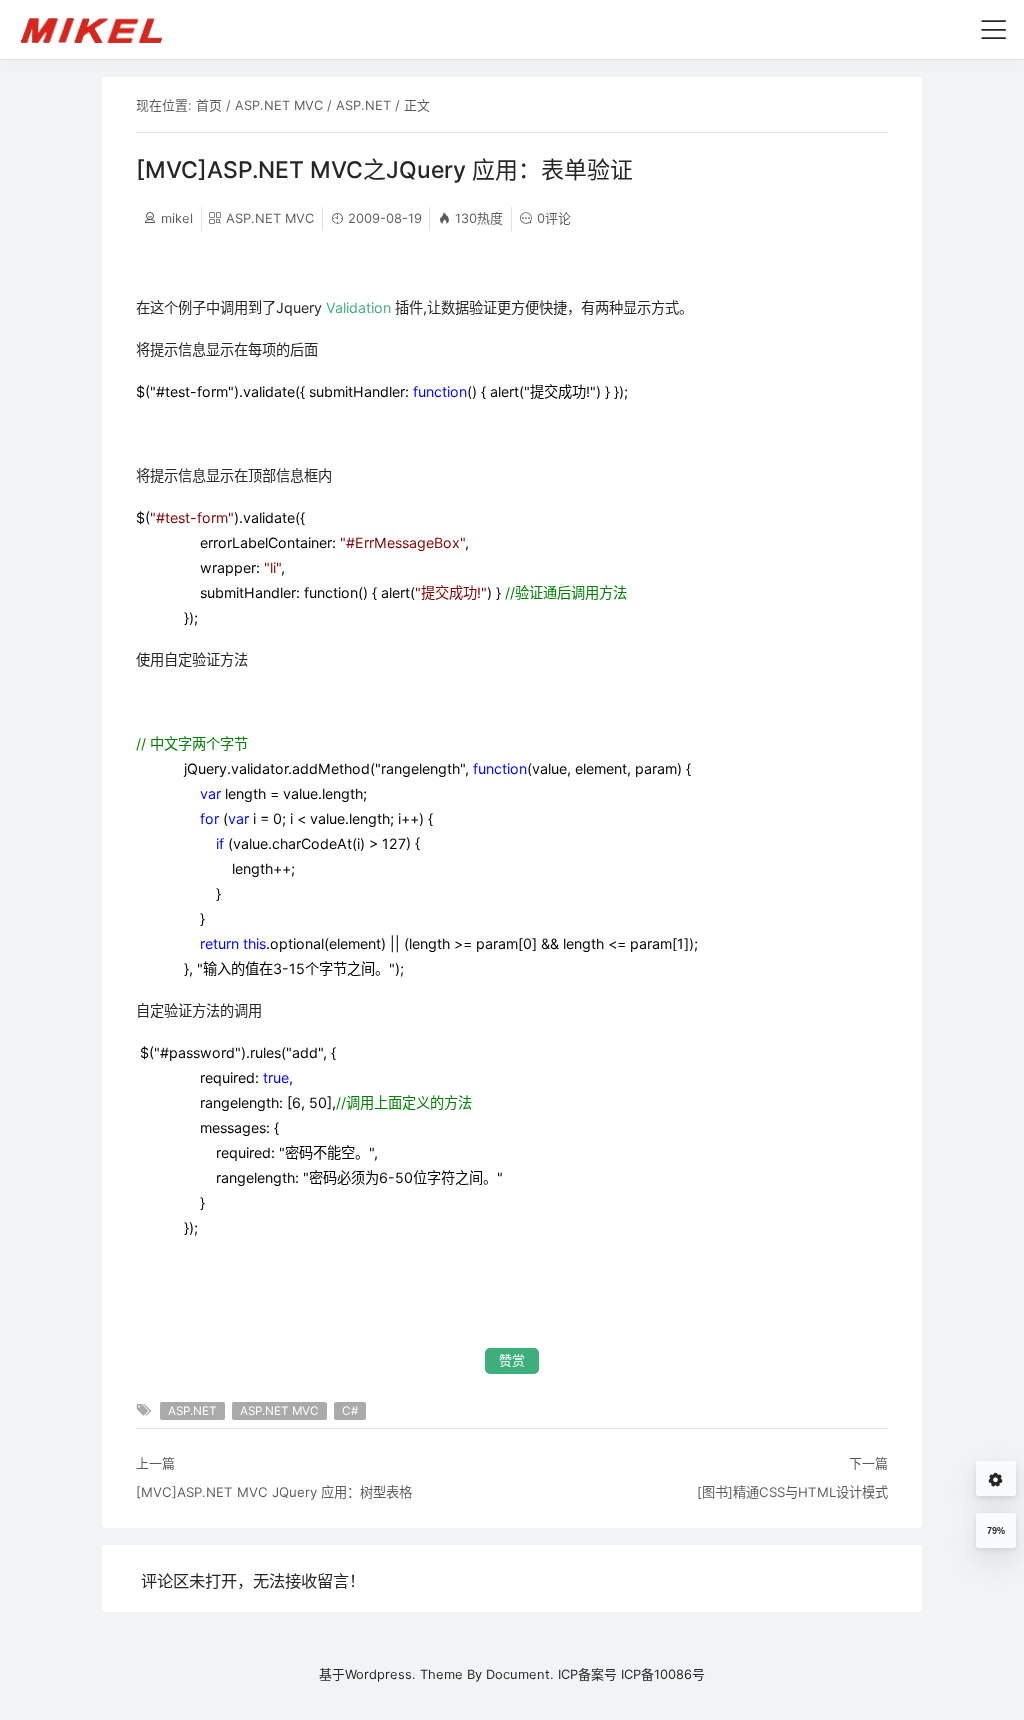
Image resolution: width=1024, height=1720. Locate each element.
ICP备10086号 (663, 1674)
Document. (520, 1674)
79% (996, 1531)
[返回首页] (100, 29)
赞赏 (512, 1360)
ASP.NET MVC (279, 105)
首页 (209, 105)
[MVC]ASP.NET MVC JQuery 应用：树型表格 (274, 1492)
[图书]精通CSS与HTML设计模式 (792, 1492)
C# (350, 1411)
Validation (358, 307)
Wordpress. (380, 1674)
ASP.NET (363, 105)
